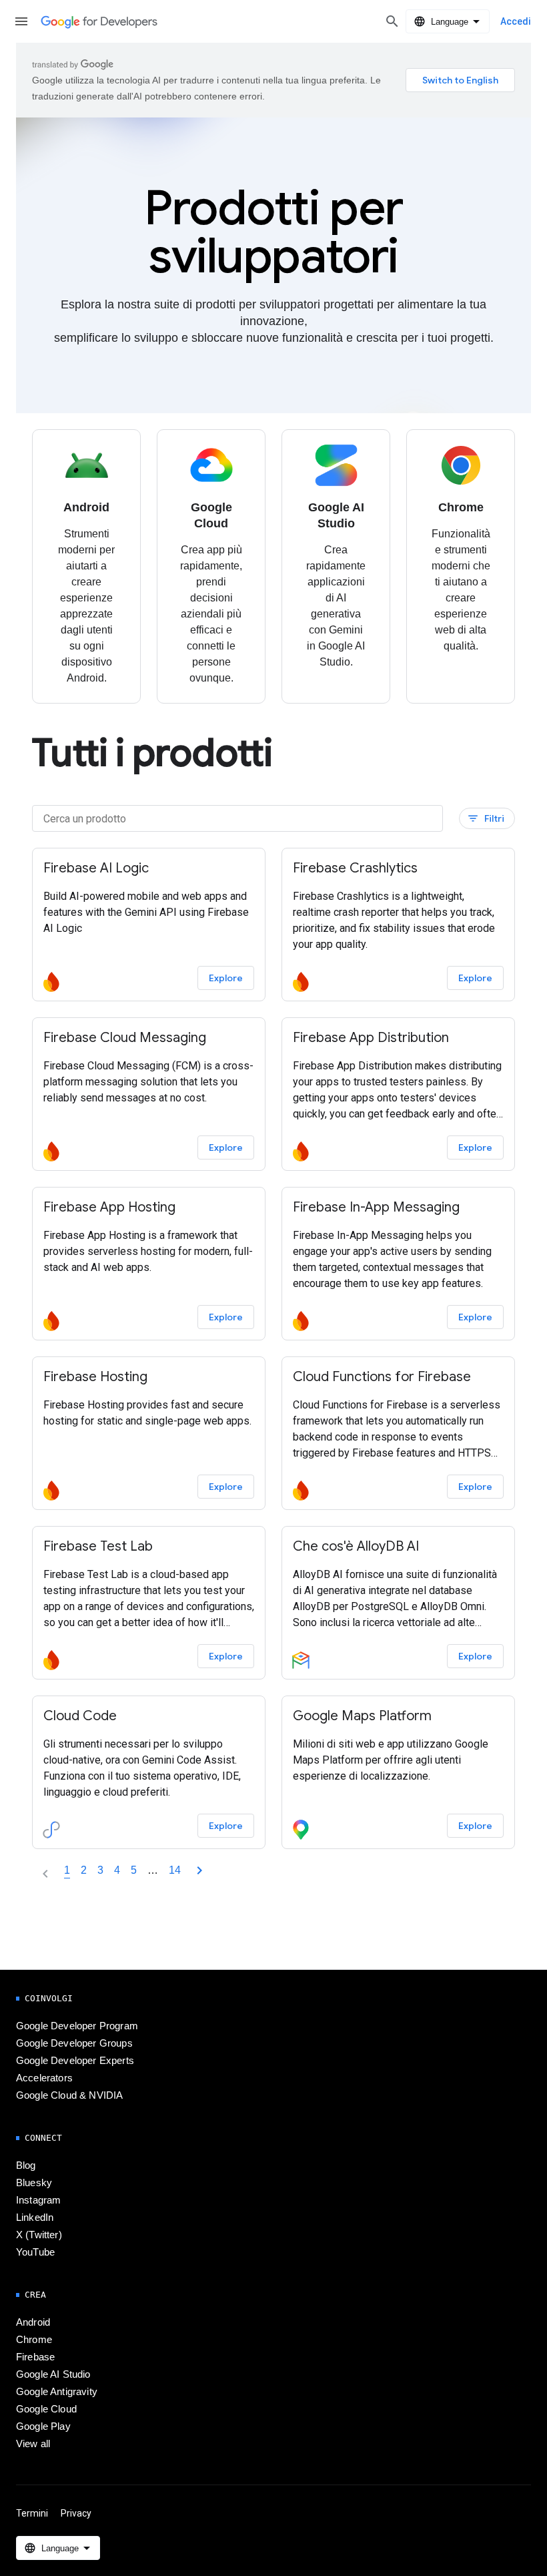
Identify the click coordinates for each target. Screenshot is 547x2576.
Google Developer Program (77, 2026)
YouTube (35, 2252)
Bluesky (34, 2183)
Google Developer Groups (74, 2043)
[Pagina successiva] (199, 1870)
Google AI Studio (53, 2374)
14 (175, 1870)
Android (33, 2322)
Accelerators (44, 2078)
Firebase (35, 2357)
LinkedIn (35, 2218)
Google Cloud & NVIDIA (69, 2095)
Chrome (34, 2340)
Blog (26, 2165)
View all (33, 2444)
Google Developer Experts (75, 2061)
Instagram (38, 2200)
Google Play (43, 2426)
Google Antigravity (57, 2392)
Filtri (486, 819)
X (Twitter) (39, 2235)
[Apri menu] (21, 21)
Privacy (76, 2513)
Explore (226, 978)
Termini (32, 2513)
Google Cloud (46, 2409)
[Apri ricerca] (392, 21)
